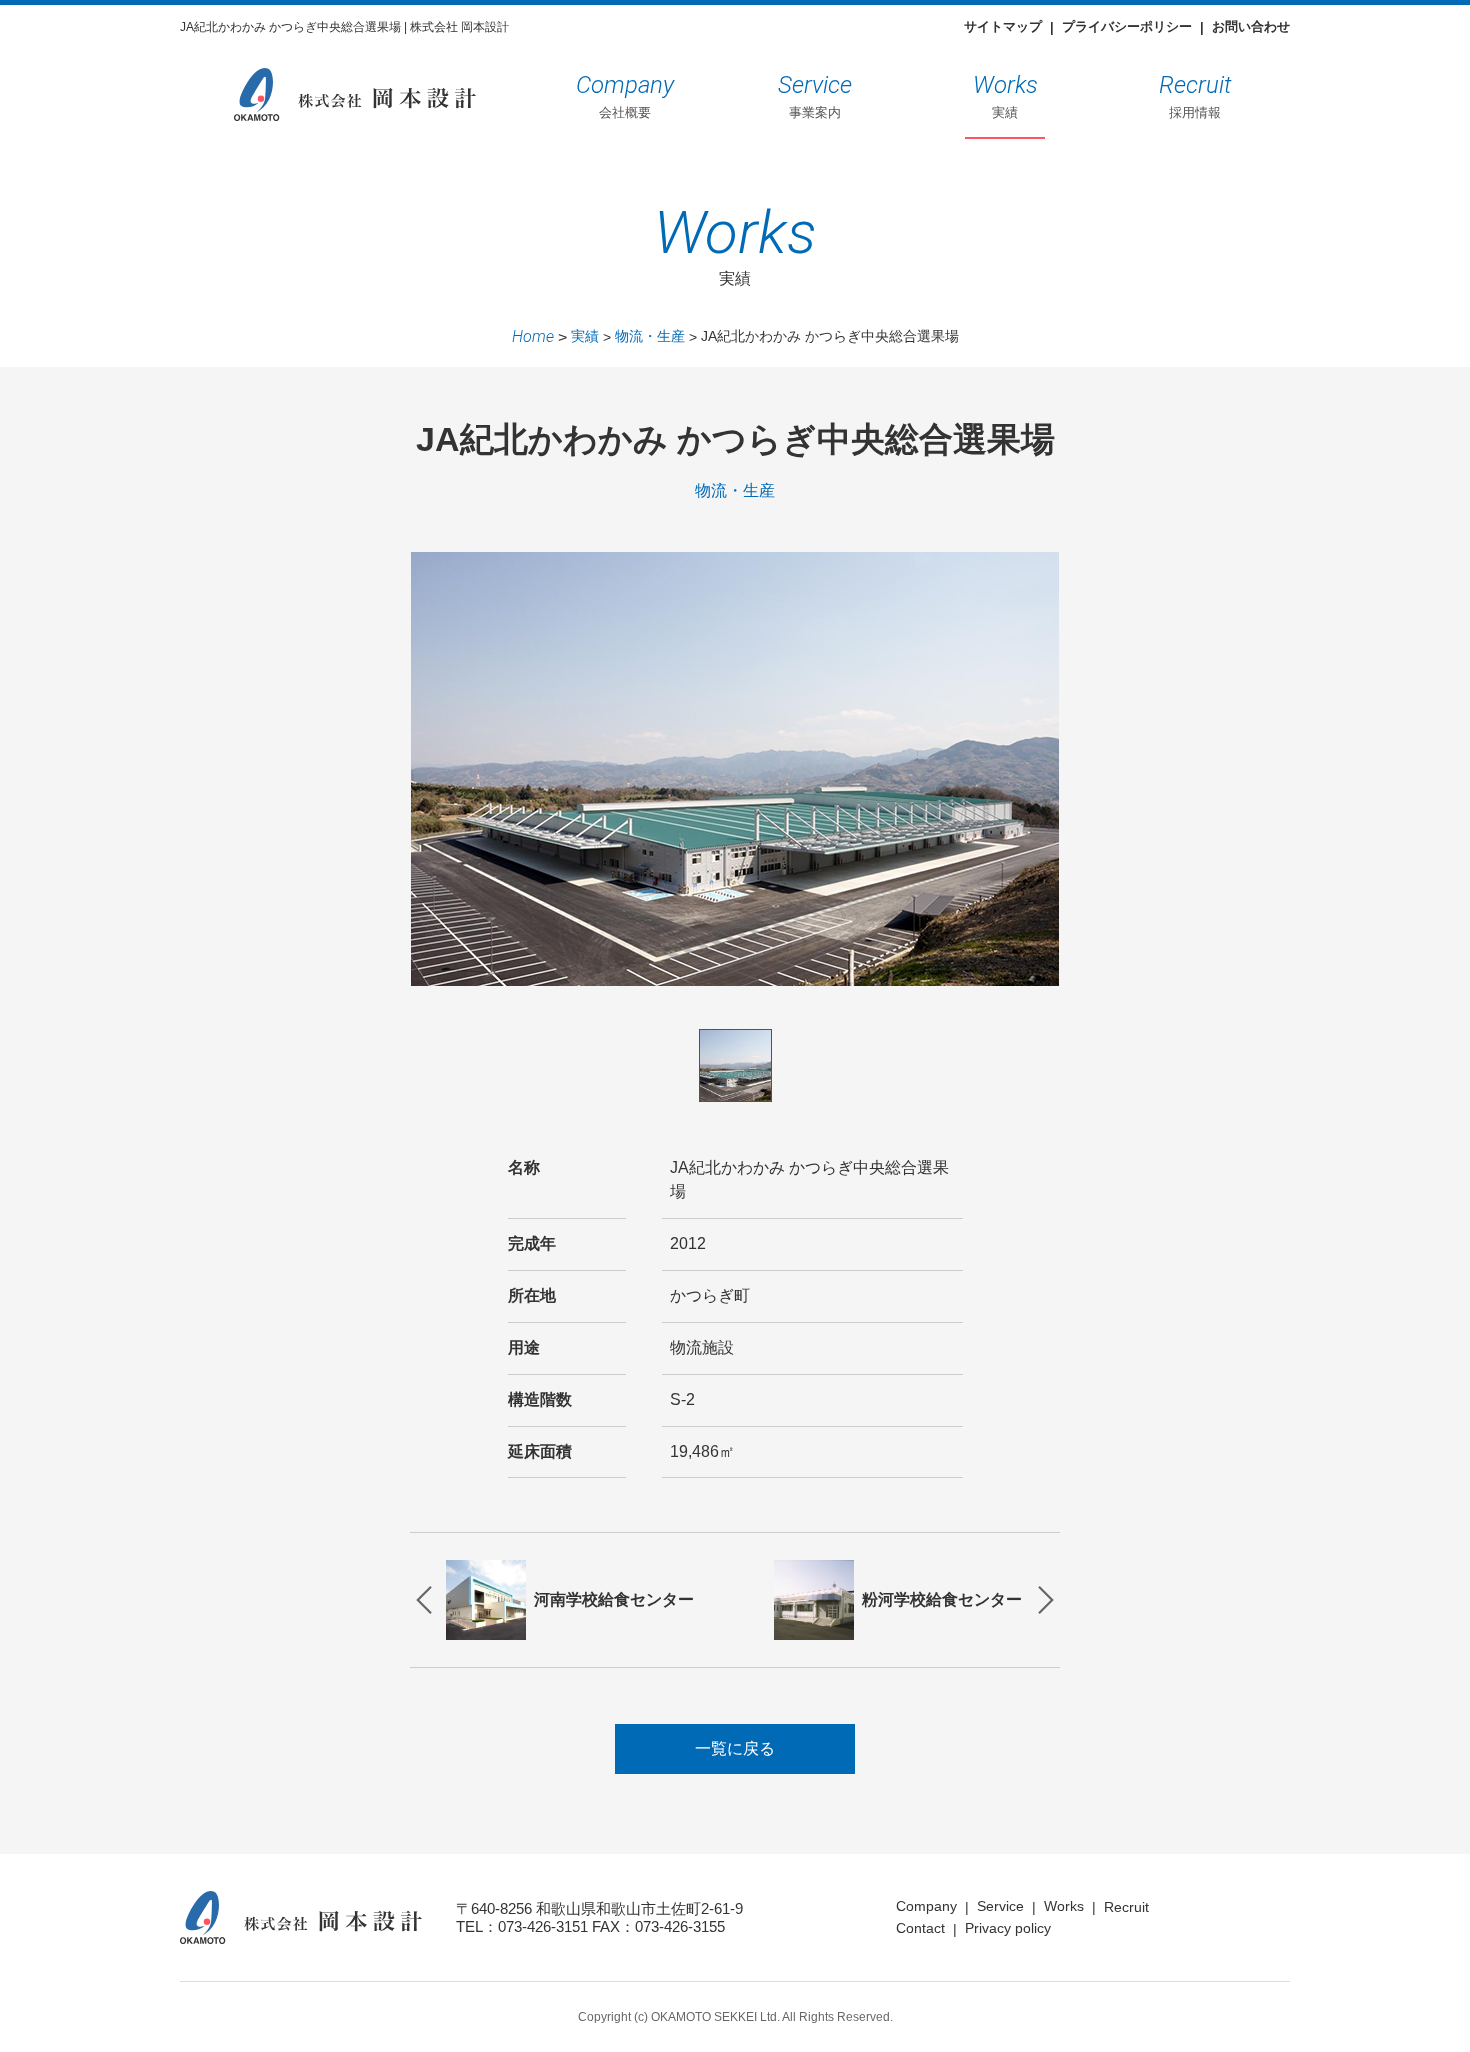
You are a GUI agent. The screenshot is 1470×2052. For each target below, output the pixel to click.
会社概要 (625, 95)
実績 (1005, 95)
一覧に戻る (735, 1748)
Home (533, 336)
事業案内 (815, 95)
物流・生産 (650, 336)
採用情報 (1195, 95)
